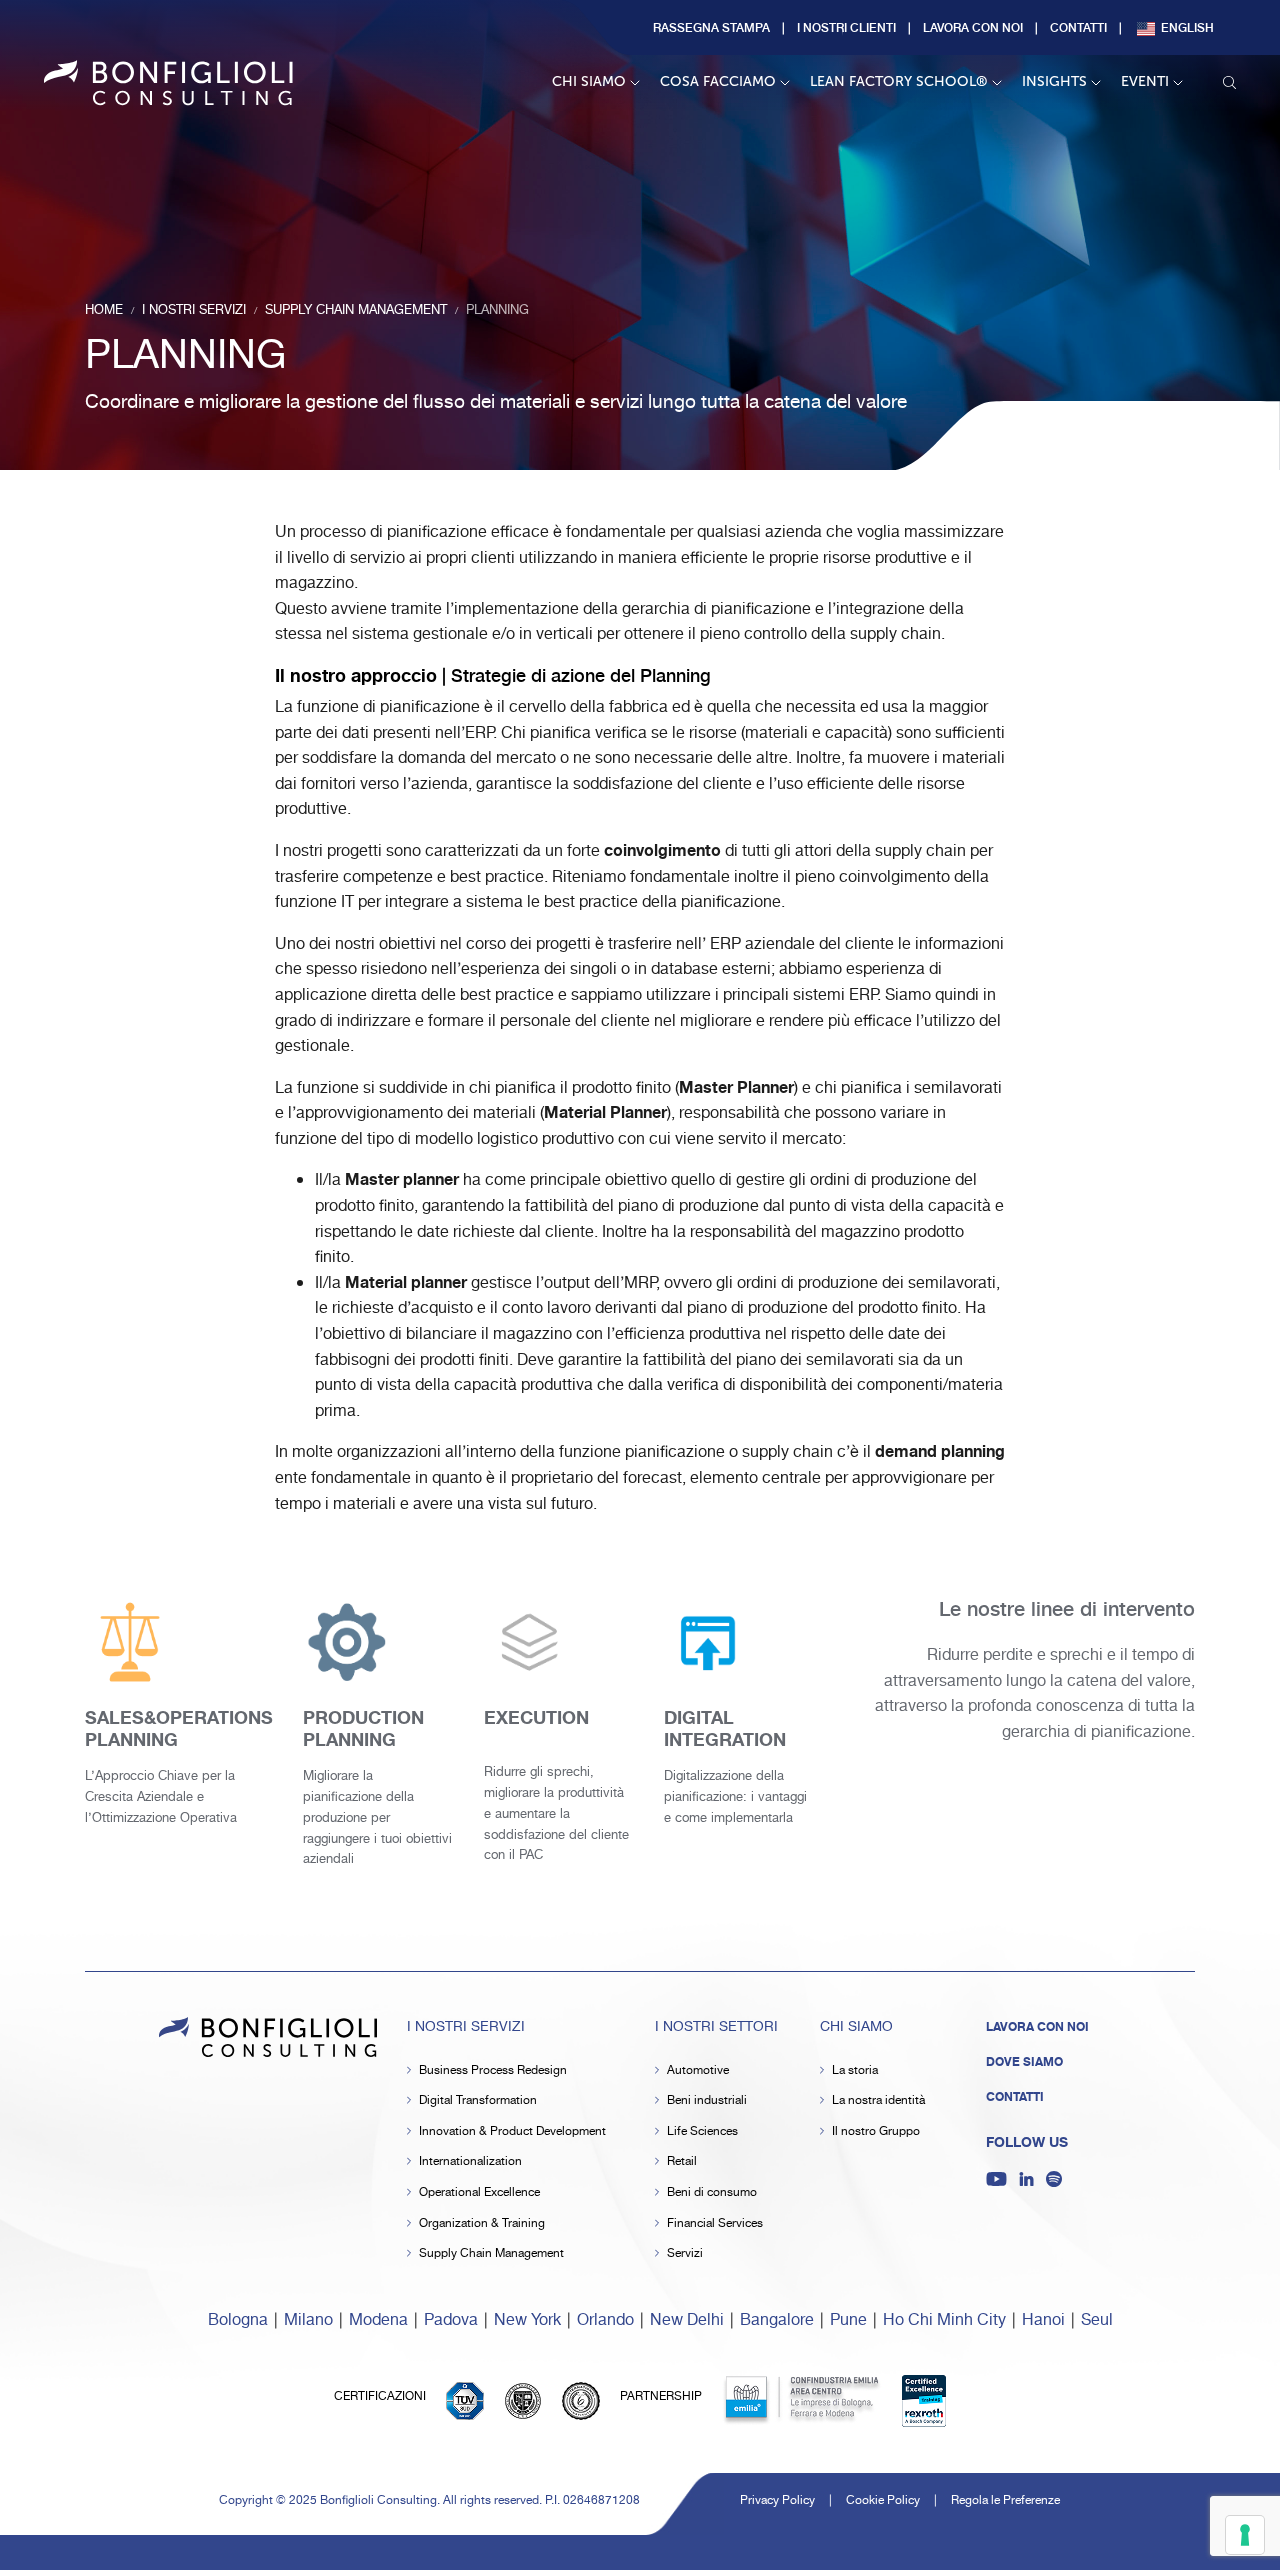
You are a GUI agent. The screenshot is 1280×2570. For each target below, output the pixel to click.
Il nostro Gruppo (876, 2131)
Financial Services (715, 2223)
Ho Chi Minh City (944, 2320)
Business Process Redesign (493, 2070)
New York (527, 2320)
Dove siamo (1024, 2062)
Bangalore (777, 2320)
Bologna (238, 2320)
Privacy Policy (777, 2500)
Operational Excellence (479, 2192)
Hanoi (1043, 2320)
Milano (308, 2320)
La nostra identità (878, 2100)
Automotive (698, 2070)
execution (536, 1718)
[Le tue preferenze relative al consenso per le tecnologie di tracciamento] (1245, 2535)
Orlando (605, 2320)
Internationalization (470, 2161)
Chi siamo (589, 81)
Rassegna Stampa (711, 27)
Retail (682, 2161)
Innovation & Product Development (512, 2131)
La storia (855, 2070)
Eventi (1145, 81)
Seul (1097, 2320)
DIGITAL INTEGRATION (725, 1729)
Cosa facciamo (718, 81)
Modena (378, 2320)
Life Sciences (702, 2131)
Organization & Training (482, 2223)
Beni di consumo (712, 2192)
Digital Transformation (478, 2100)
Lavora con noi (973, 27)
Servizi (685, 2253)
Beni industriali (707, 2100)
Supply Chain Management (491, 2253)
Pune (848, 2320)
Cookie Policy (883, 2500)
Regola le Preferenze (1005, 2500)
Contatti (1078, 27)
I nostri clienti (846, 27)
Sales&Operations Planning (179, 1729)
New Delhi (687, 2320)
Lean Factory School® (899, 81)
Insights (1054, 81)
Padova (451, 2320)
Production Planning (363, 1729)
